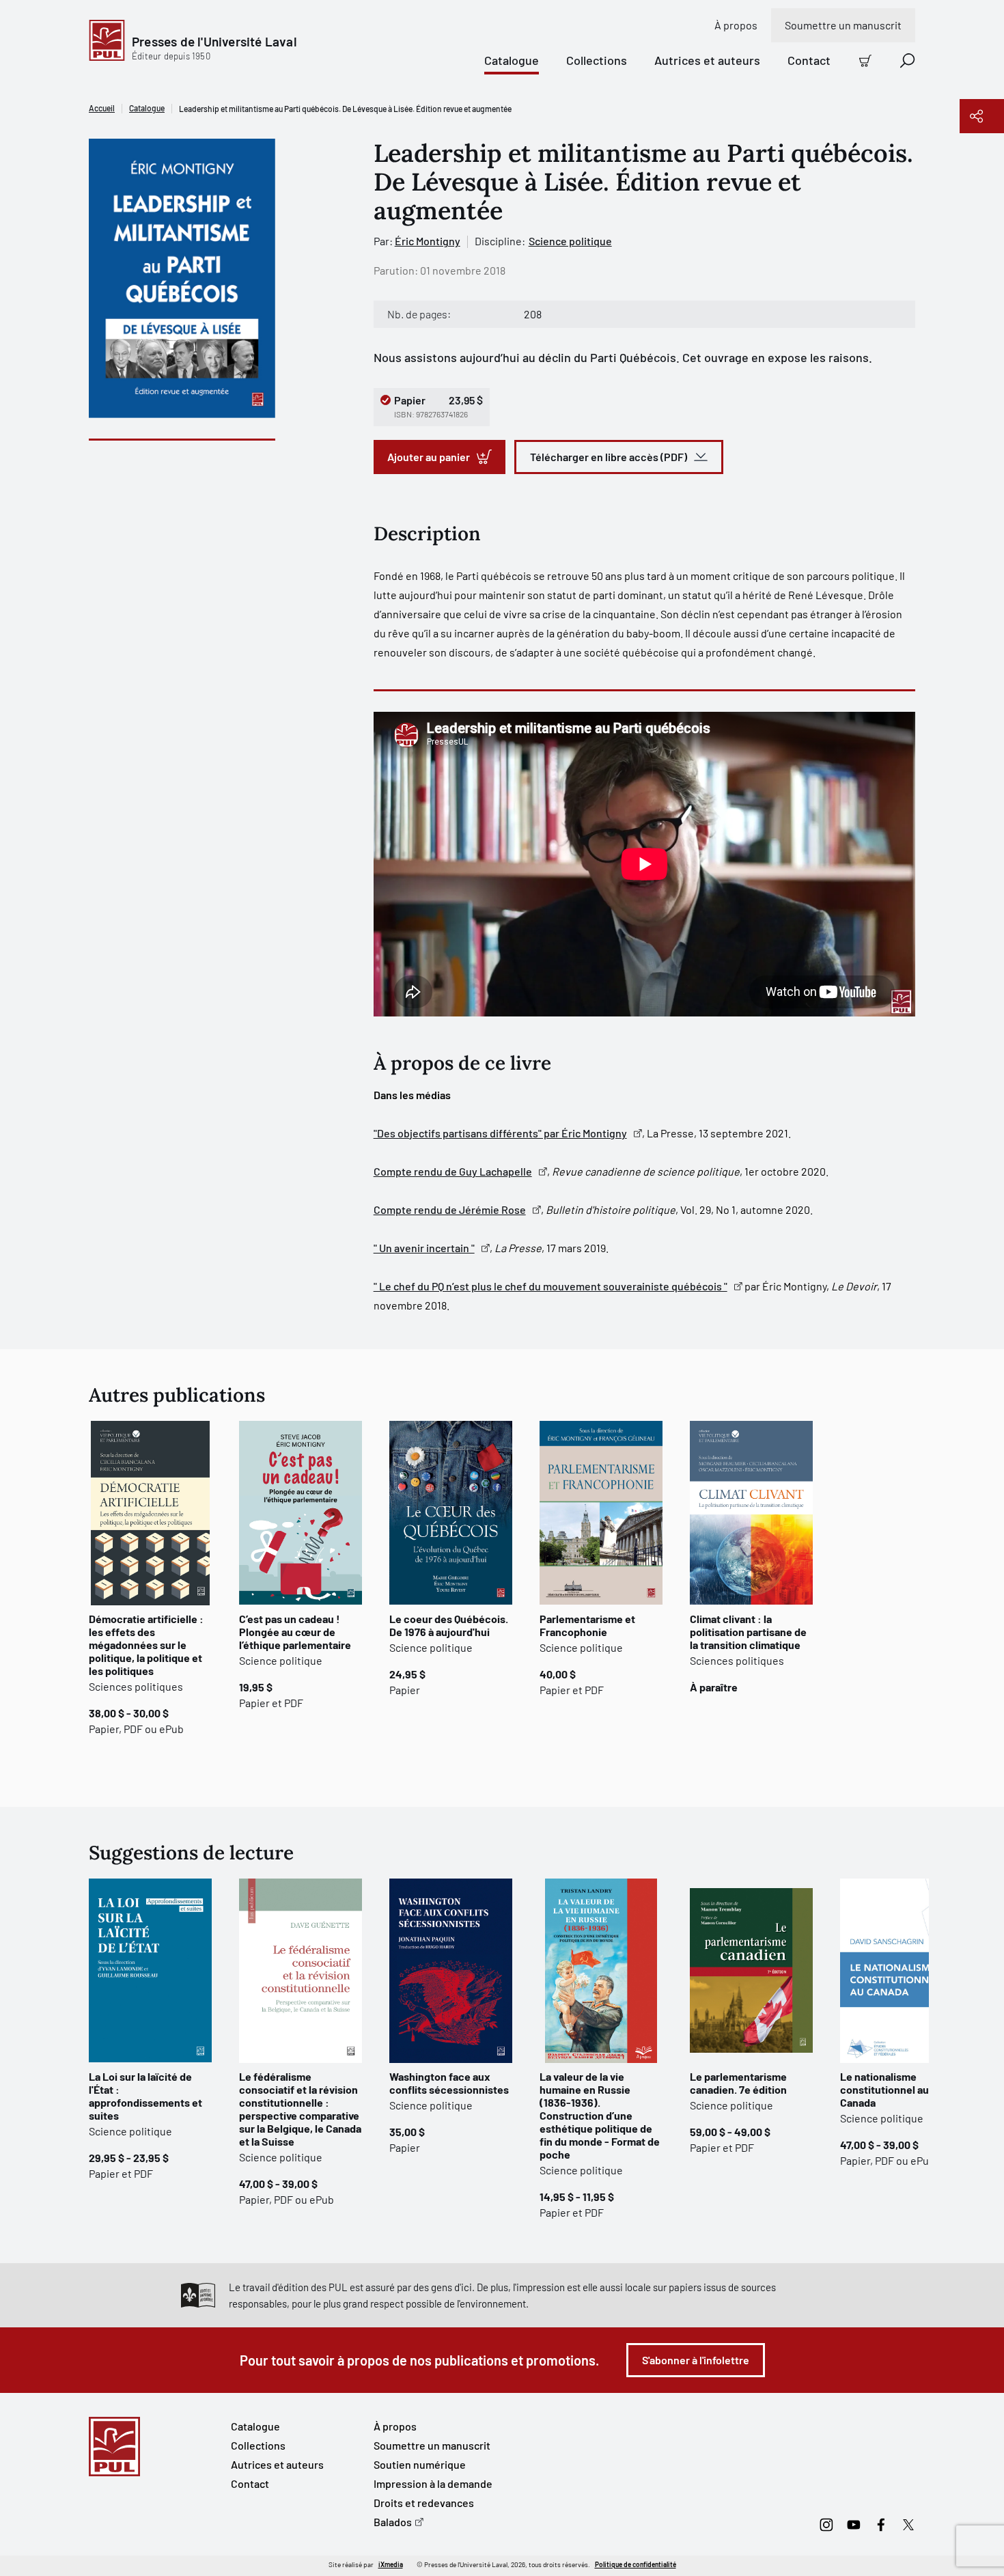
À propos (736, 25)
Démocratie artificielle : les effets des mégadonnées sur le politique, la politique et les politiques (146, 1645)
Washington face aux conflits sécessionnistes (449, 2083)
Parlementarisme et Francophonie (587, 1625)
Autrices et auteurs (707, 60)
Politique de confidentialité (636, 2564)
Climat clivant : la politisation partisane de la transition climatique (748, 1632)
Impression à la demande (433, 2483)
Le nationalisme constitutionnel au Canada (884, 2089)
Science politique (570, 241)
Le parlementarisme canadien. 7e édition (738, 2083)
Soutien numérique (420, 2464)
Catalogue (512, 60)
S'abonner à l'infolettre (696, 2360)
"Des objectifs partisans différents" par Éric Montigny (500, 1133)
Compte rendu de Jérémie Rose (450, 1209)
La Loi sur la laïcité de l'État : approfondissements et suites (145, 2096)
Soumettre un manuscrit (843, 25)
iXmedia (391, 2564)
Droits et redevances (424, 2503)
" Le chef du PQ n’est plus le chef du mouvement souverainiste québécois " (550, 1286)
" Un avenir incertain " (424, 1248)
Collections (597, 60)
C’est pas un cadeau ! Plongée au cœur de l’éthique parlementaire (295, 1632)
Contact (809, 60)
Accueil (102, 108)
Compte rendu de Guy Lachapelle (453, 1171)
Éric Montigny (428, 241)
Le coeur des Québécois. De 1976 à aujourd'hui (449, 1625)
